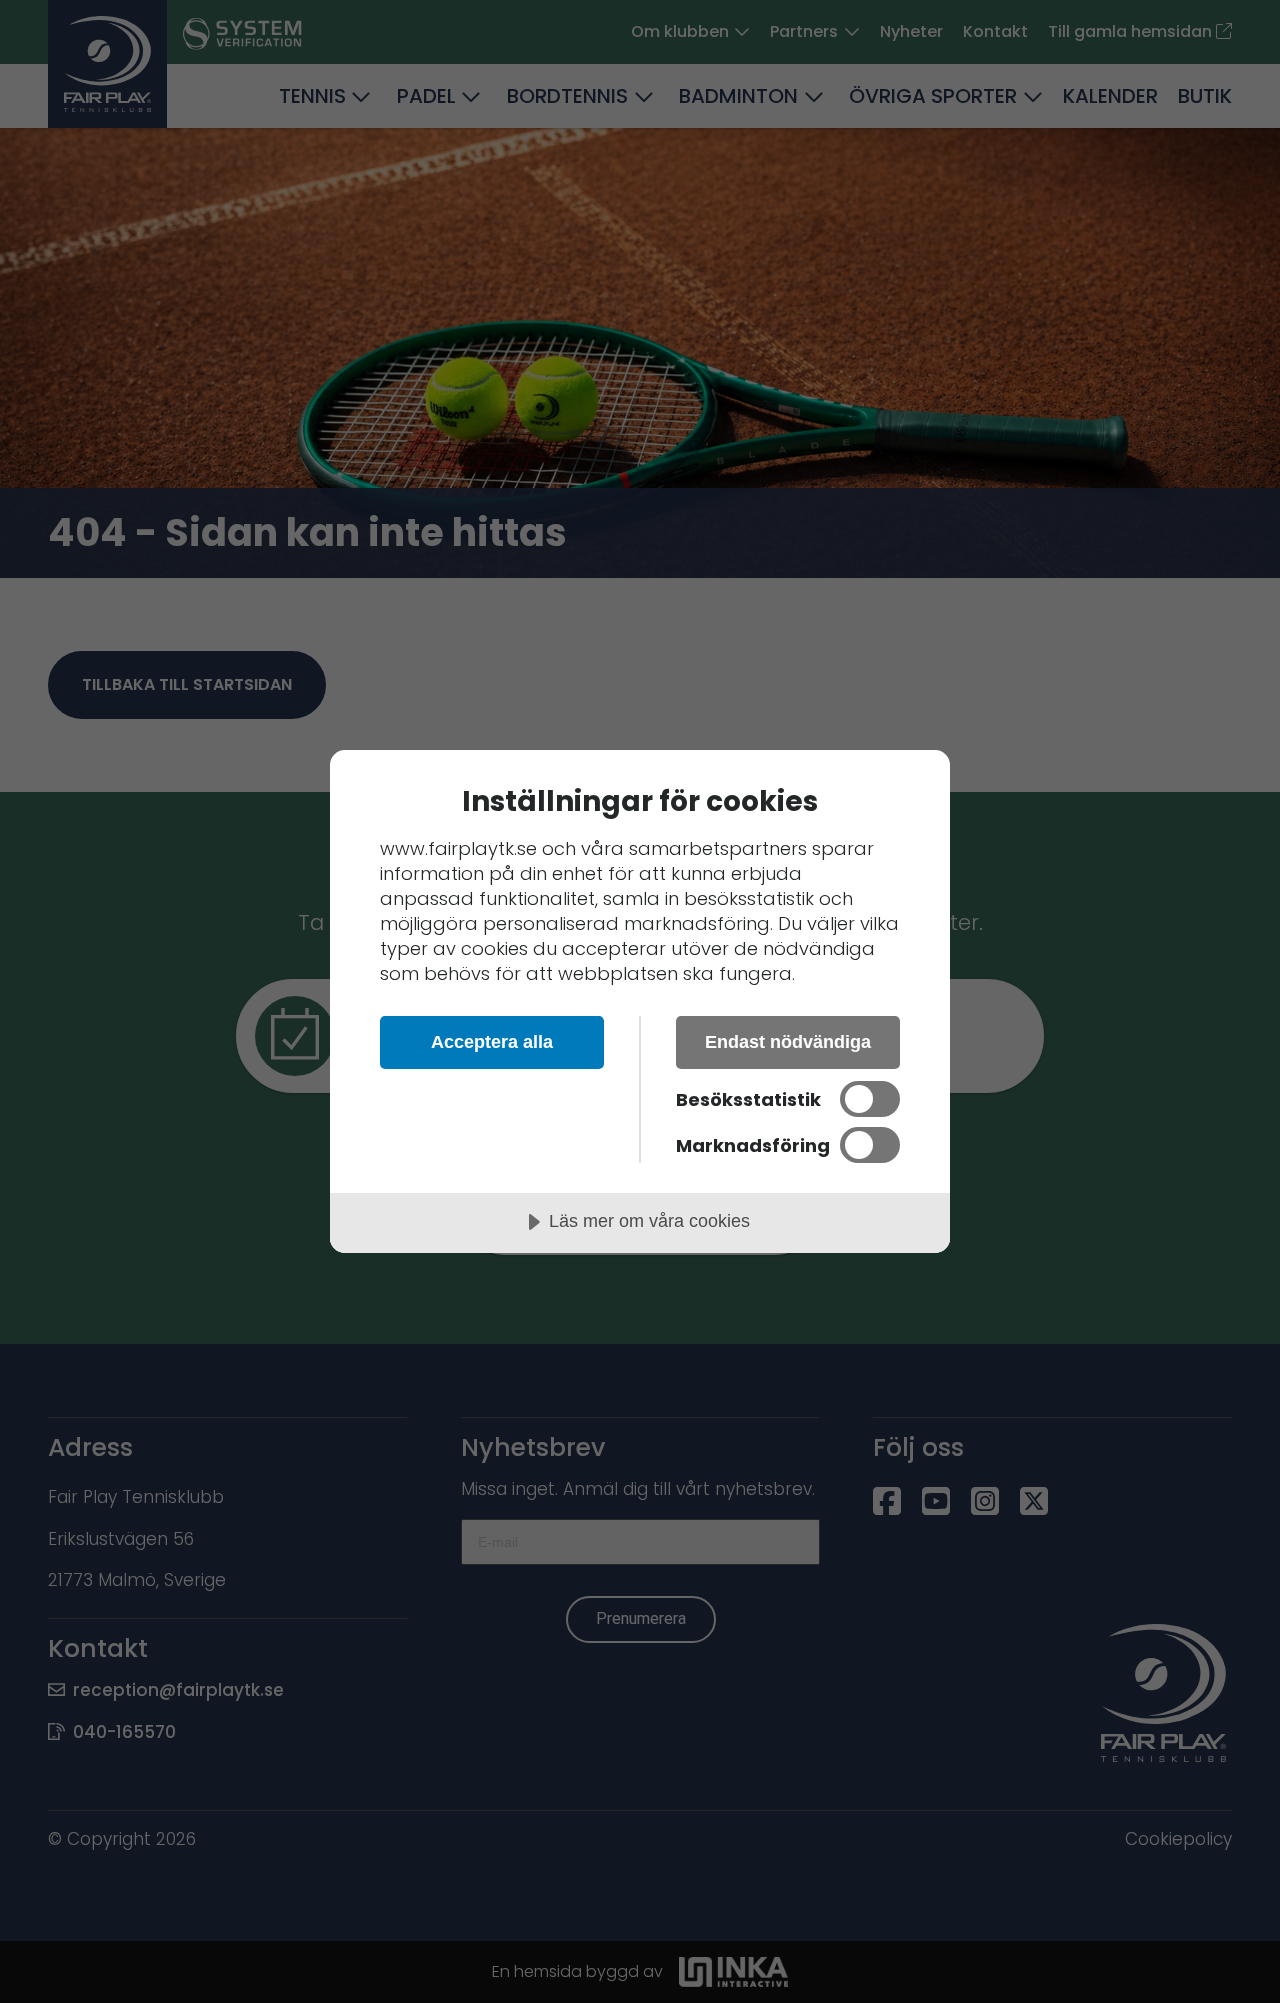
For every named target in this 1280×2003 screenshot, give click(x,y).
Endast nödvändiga (788, 1042)
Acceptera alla (492, 1042)
